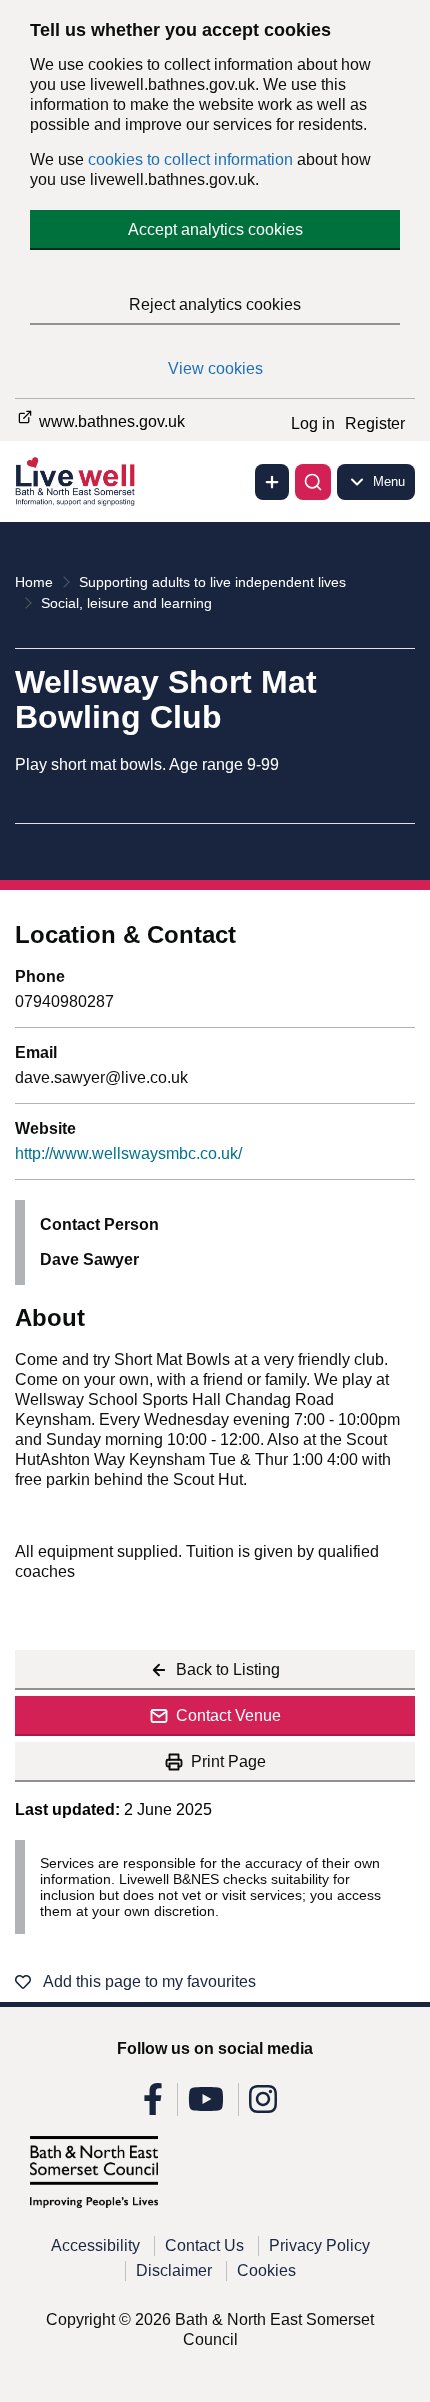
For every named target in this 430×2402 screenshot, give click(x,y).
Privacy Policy (319, 2245)
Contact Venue (228, 1715)
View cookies (215, 368)
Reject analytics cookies (215, 304)
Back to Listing (228, 1669)
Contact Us (204, 2245)
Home (34, 582)
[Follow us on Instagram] (263, 2105)
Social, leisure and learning (126, 603)
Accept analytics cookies (215, 229)
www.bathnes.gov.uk (110, 421)
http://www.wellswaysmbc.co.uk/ (128, 1153)
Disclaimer (174, 2270)
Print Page (228, 1761)
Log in (313, 423)
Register (375, 423)
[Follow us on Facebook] (153, 2105)
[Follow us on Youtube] (206, 2105)
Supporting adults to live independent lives (212, 582)
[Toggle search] (313, 482)
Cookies (266, 2270)
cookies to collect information (190, 159)
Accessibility (95, 2245)
